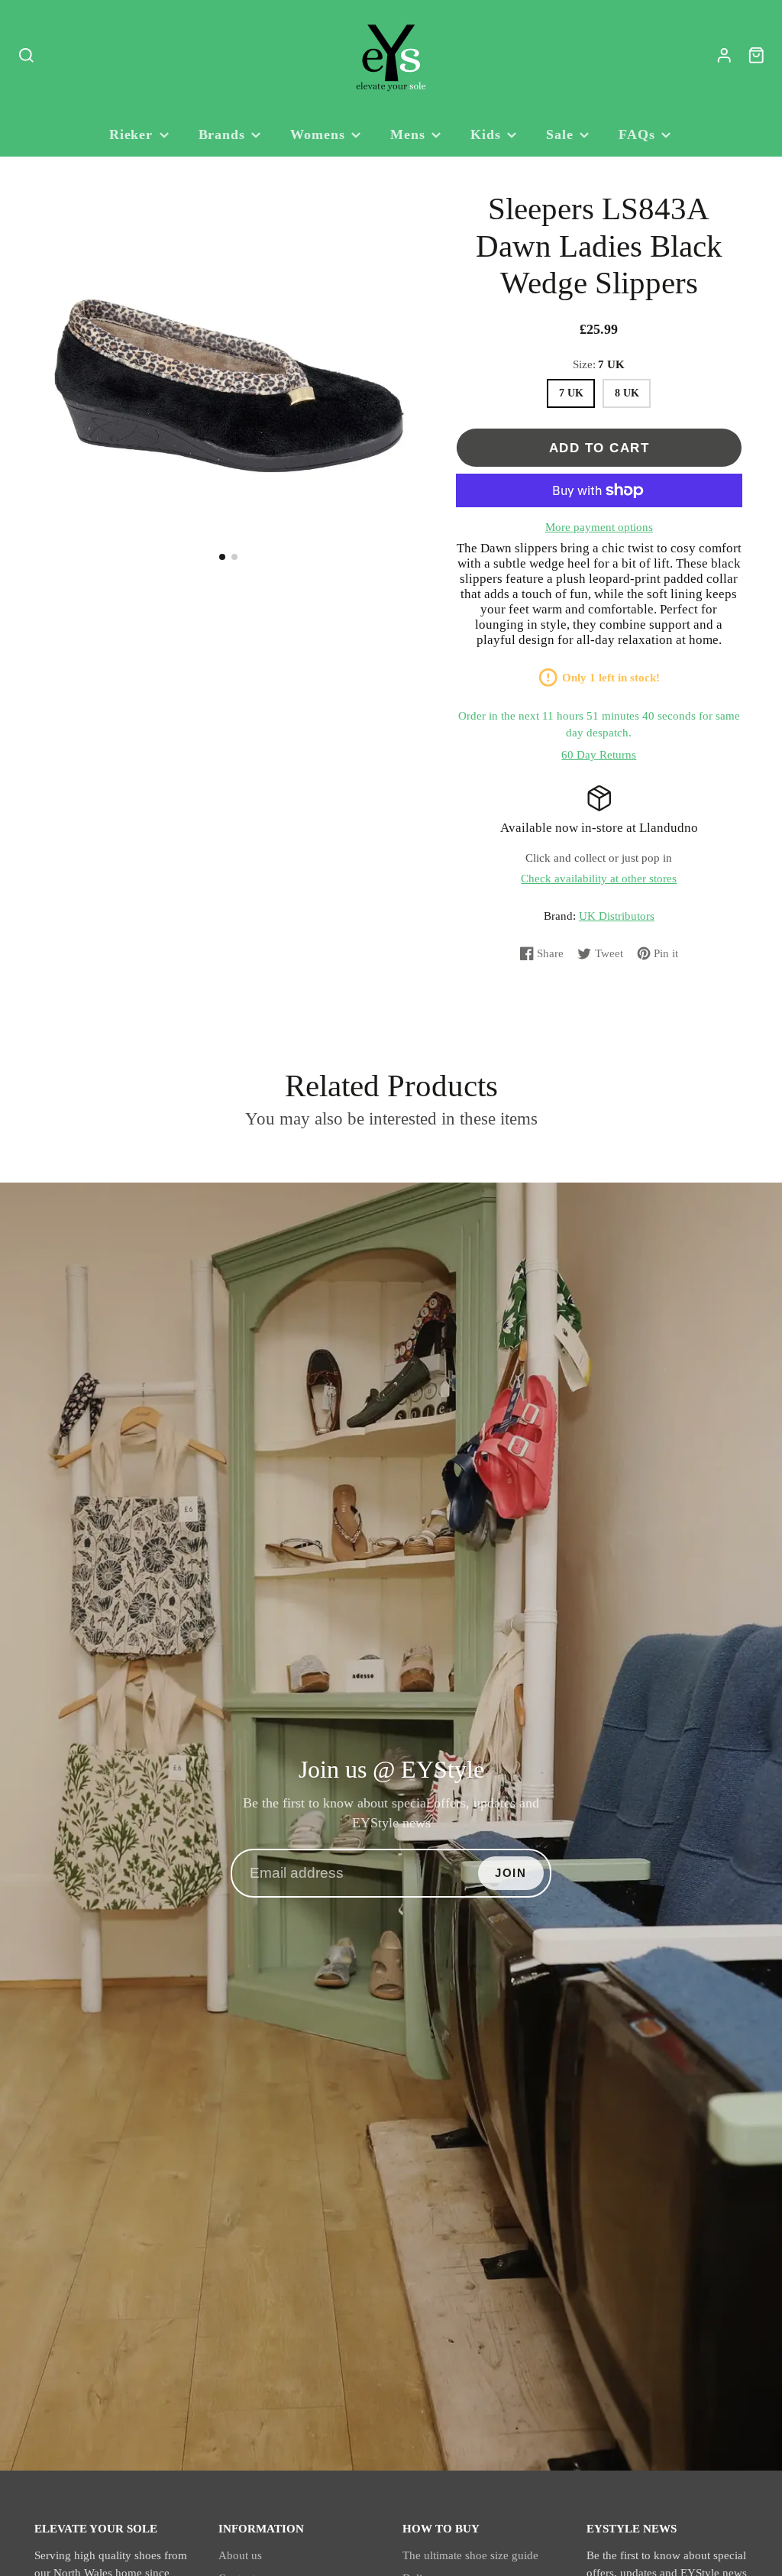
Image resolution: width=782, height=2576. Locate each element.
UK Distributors (617, 916)
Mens (408, 134)
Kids (486, 134)
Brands (222, 134)
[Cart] (756, 55)
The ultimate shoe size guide (470, 2555)
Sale (560, 134)
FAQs (637, 134)
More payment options (599, 527)
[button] (222, 557)
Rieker (131, 134)
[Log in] (724, 55)
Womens (317, 134)
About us (240, 2555)
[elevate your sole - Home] (391, 56)
